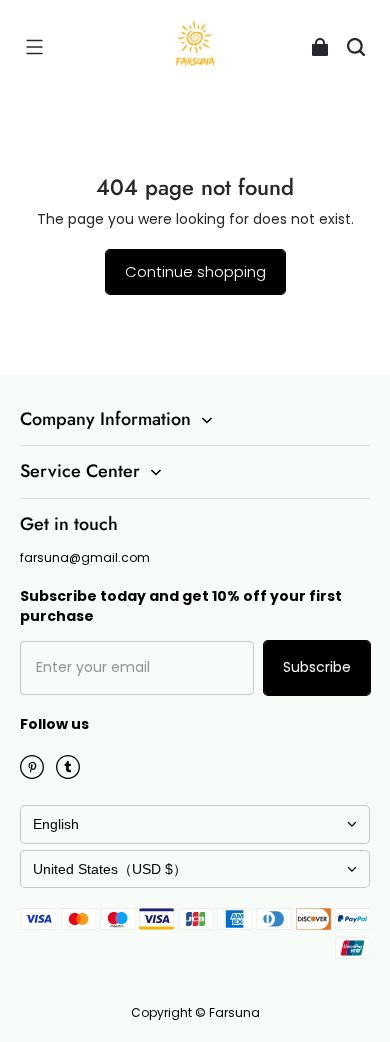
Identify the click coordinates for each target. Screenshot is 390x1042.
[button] (34, 47)
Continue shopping (195, 271)
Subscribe (317, 667)
